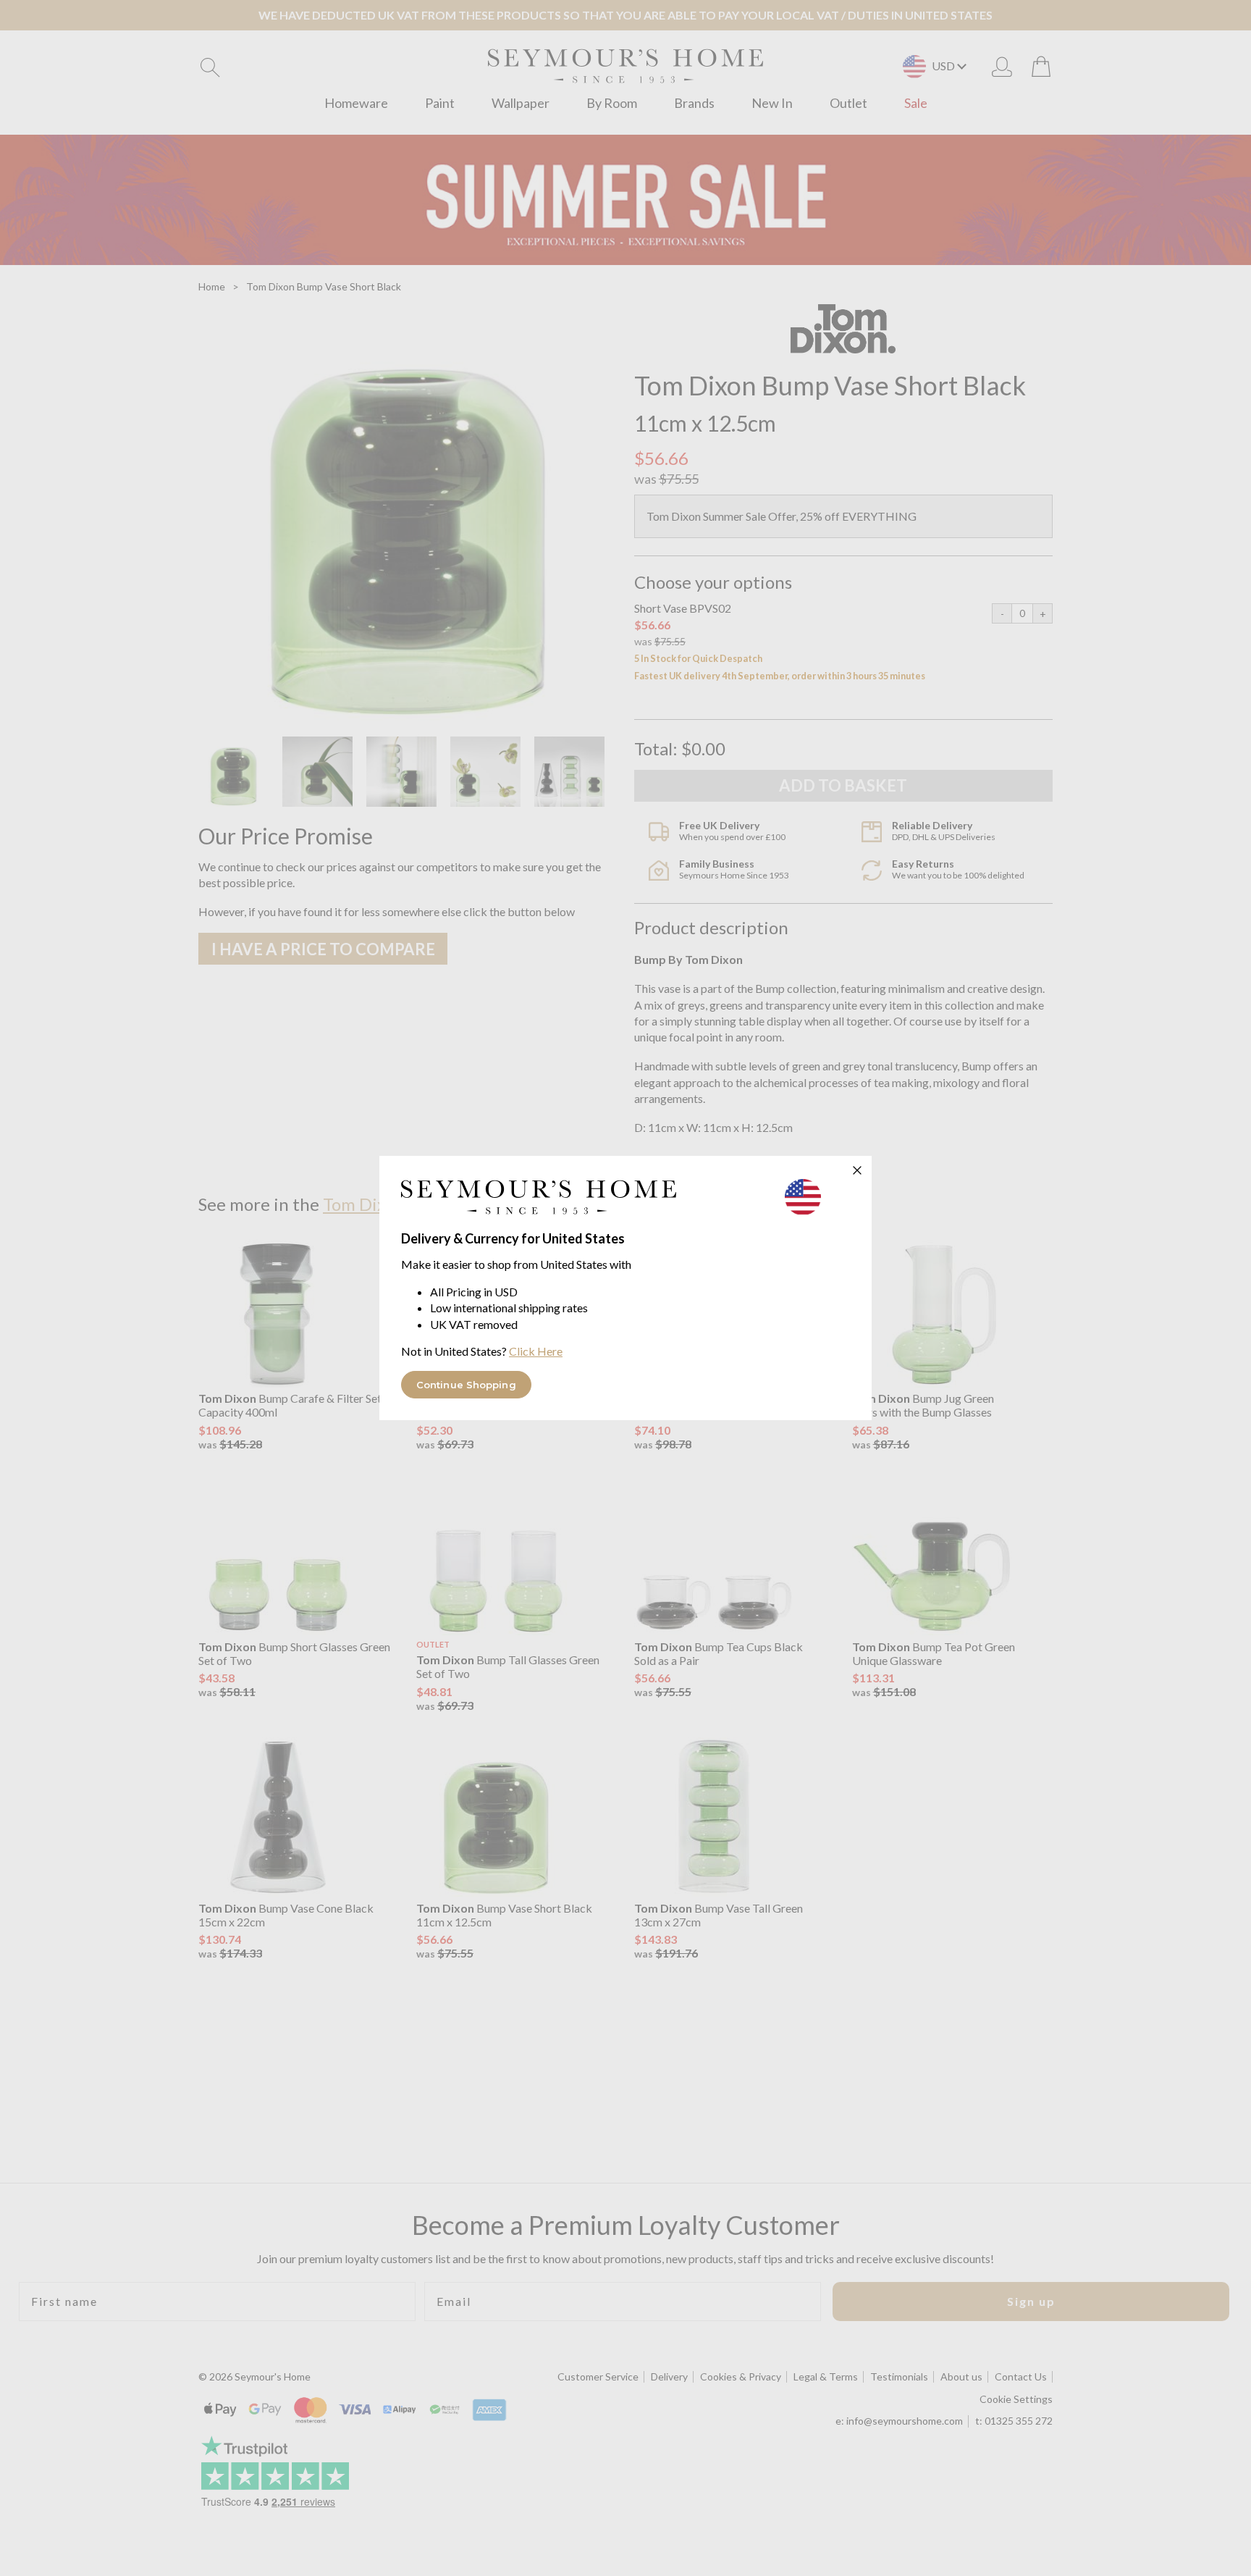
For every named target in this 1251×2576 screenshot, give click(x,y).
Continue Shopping (466, 1385)
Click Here (536, 1351)
